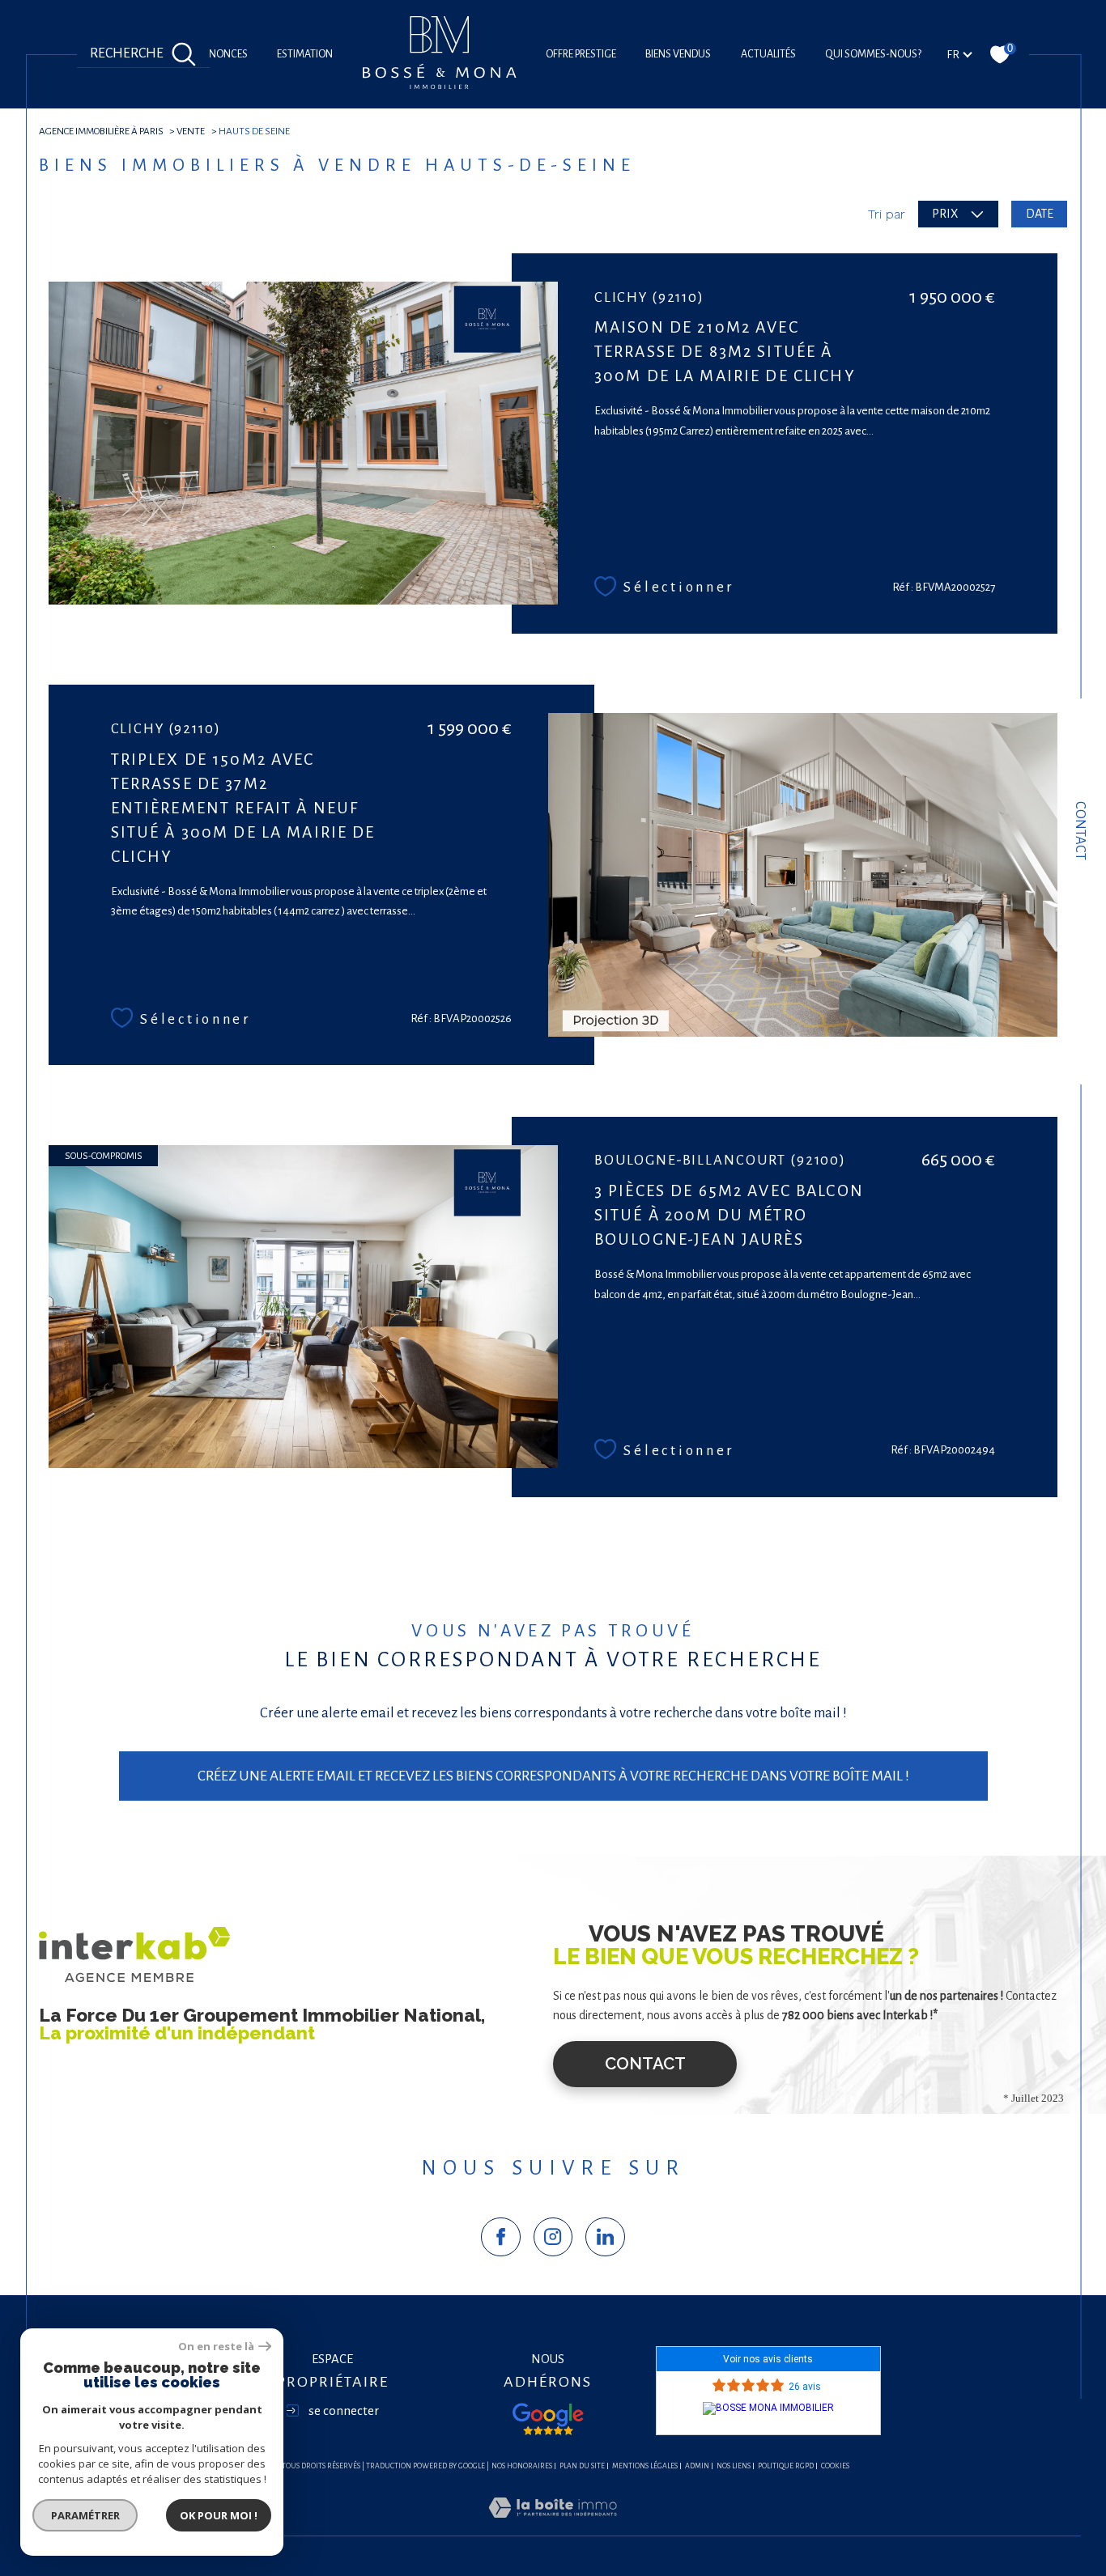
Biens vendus (678, 54)
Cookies (835, 2466)
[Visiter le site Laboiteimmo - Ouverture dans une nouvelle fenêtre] (553, 2527)
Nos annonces (211, 54)
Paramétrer (85, 2515)
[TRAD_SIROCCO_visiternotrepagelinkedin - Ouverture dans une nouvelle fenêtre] (605, 2237)
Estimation (305, 54)
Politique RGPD (786, 2466)
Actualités (768, 54)
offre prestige (581, 54)
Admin (697, 2466)
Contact (1080, 831)
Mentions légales (645, 2466)
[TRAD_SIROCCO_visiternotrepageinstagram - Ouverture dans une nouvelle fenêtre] (553, 2237)
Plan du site (582, 2466)
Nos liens (734, 2466)
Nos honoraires (522, 2466)
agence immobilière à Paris (101, 131)
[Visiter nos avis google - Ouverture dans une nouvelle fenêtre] (548, 2419)
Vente (191, 131)
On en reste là (216, 2347)
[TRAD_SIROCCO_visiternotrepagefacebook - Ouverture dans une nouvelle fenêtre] (501, 2237)
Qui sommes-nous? (873, 54)
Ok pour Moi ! (219, 2515)
